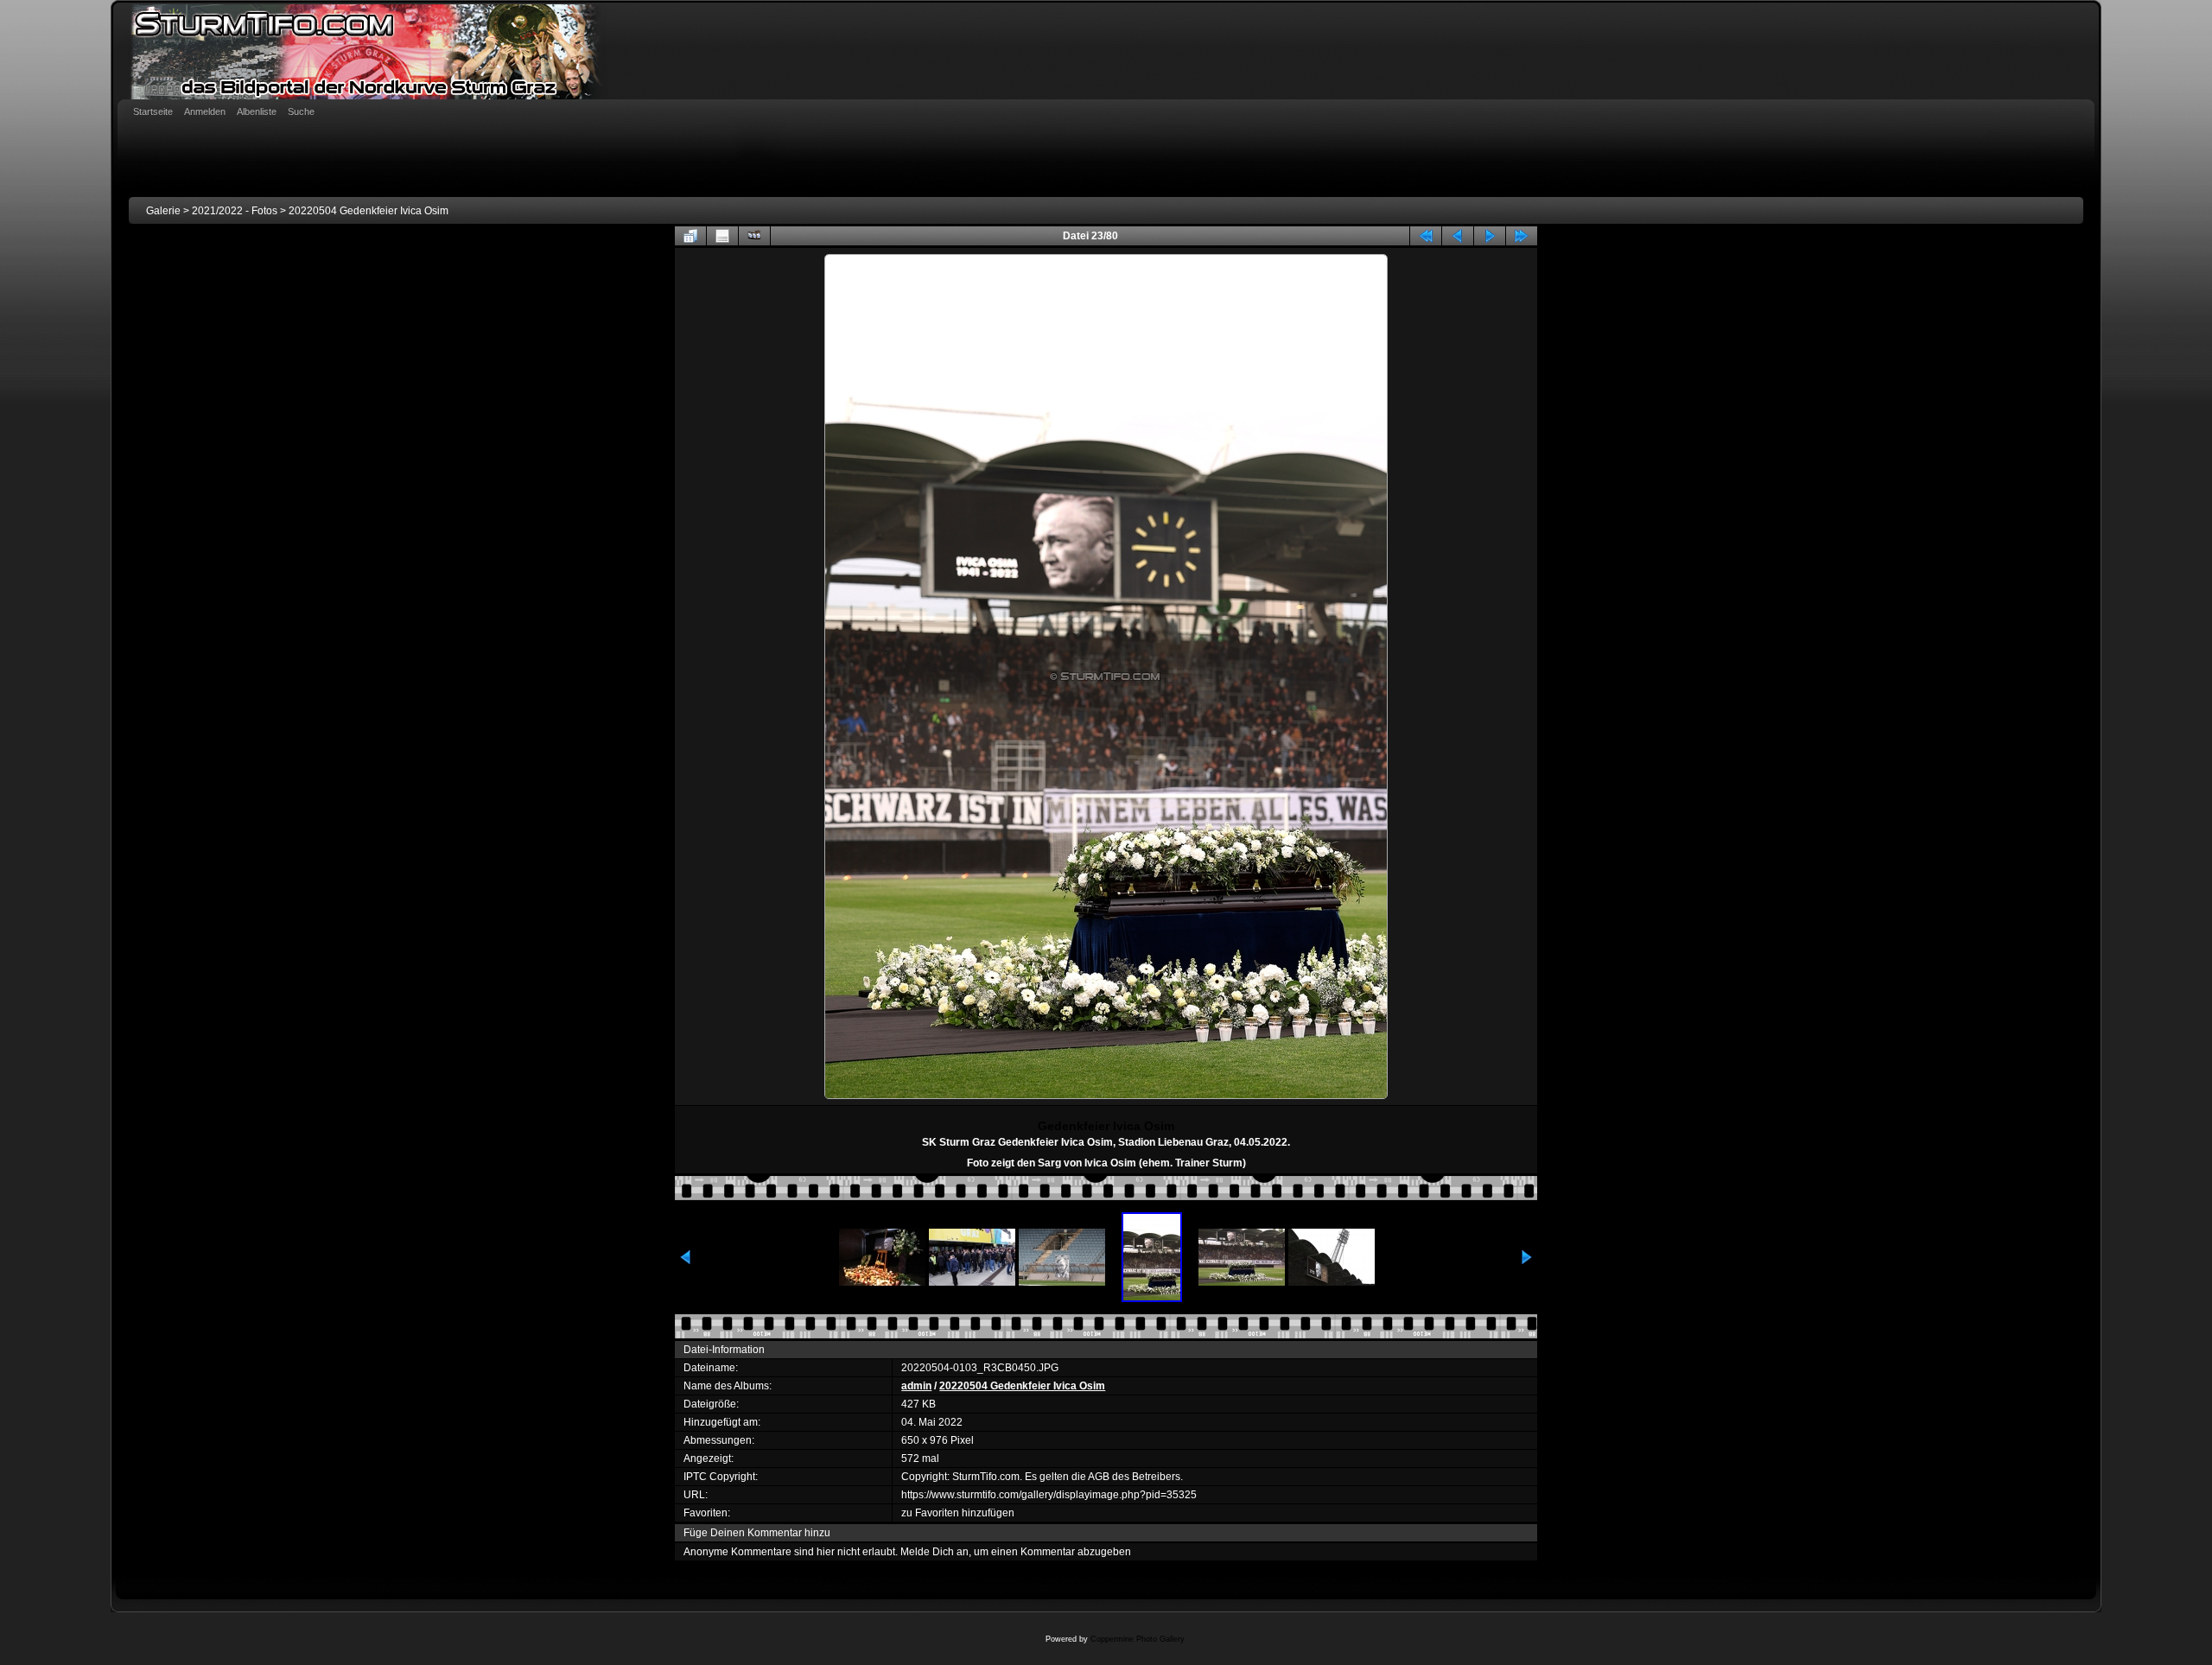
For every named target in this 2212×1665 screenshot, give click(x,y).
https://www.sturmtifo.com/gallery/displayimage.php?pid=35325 (1049, 1495)
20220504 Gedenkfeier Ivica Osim (369, 211)
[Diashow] (754, 236)
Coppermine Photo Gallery (1138, 1639)
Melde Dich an (934, 1552)
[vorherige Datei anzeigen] (1458, 236)
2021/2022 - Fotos (235, 211)
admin (916, 1386)
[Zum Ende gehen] (1522, 236)
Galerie (163, 211)
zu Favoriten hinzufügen (958, 1513)
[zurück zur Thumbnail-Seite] (690, 236)
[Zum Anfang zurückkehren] (1426, 236)
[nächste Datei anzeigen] (1490, 236)
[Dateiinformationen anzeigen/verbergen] (722, 236)
